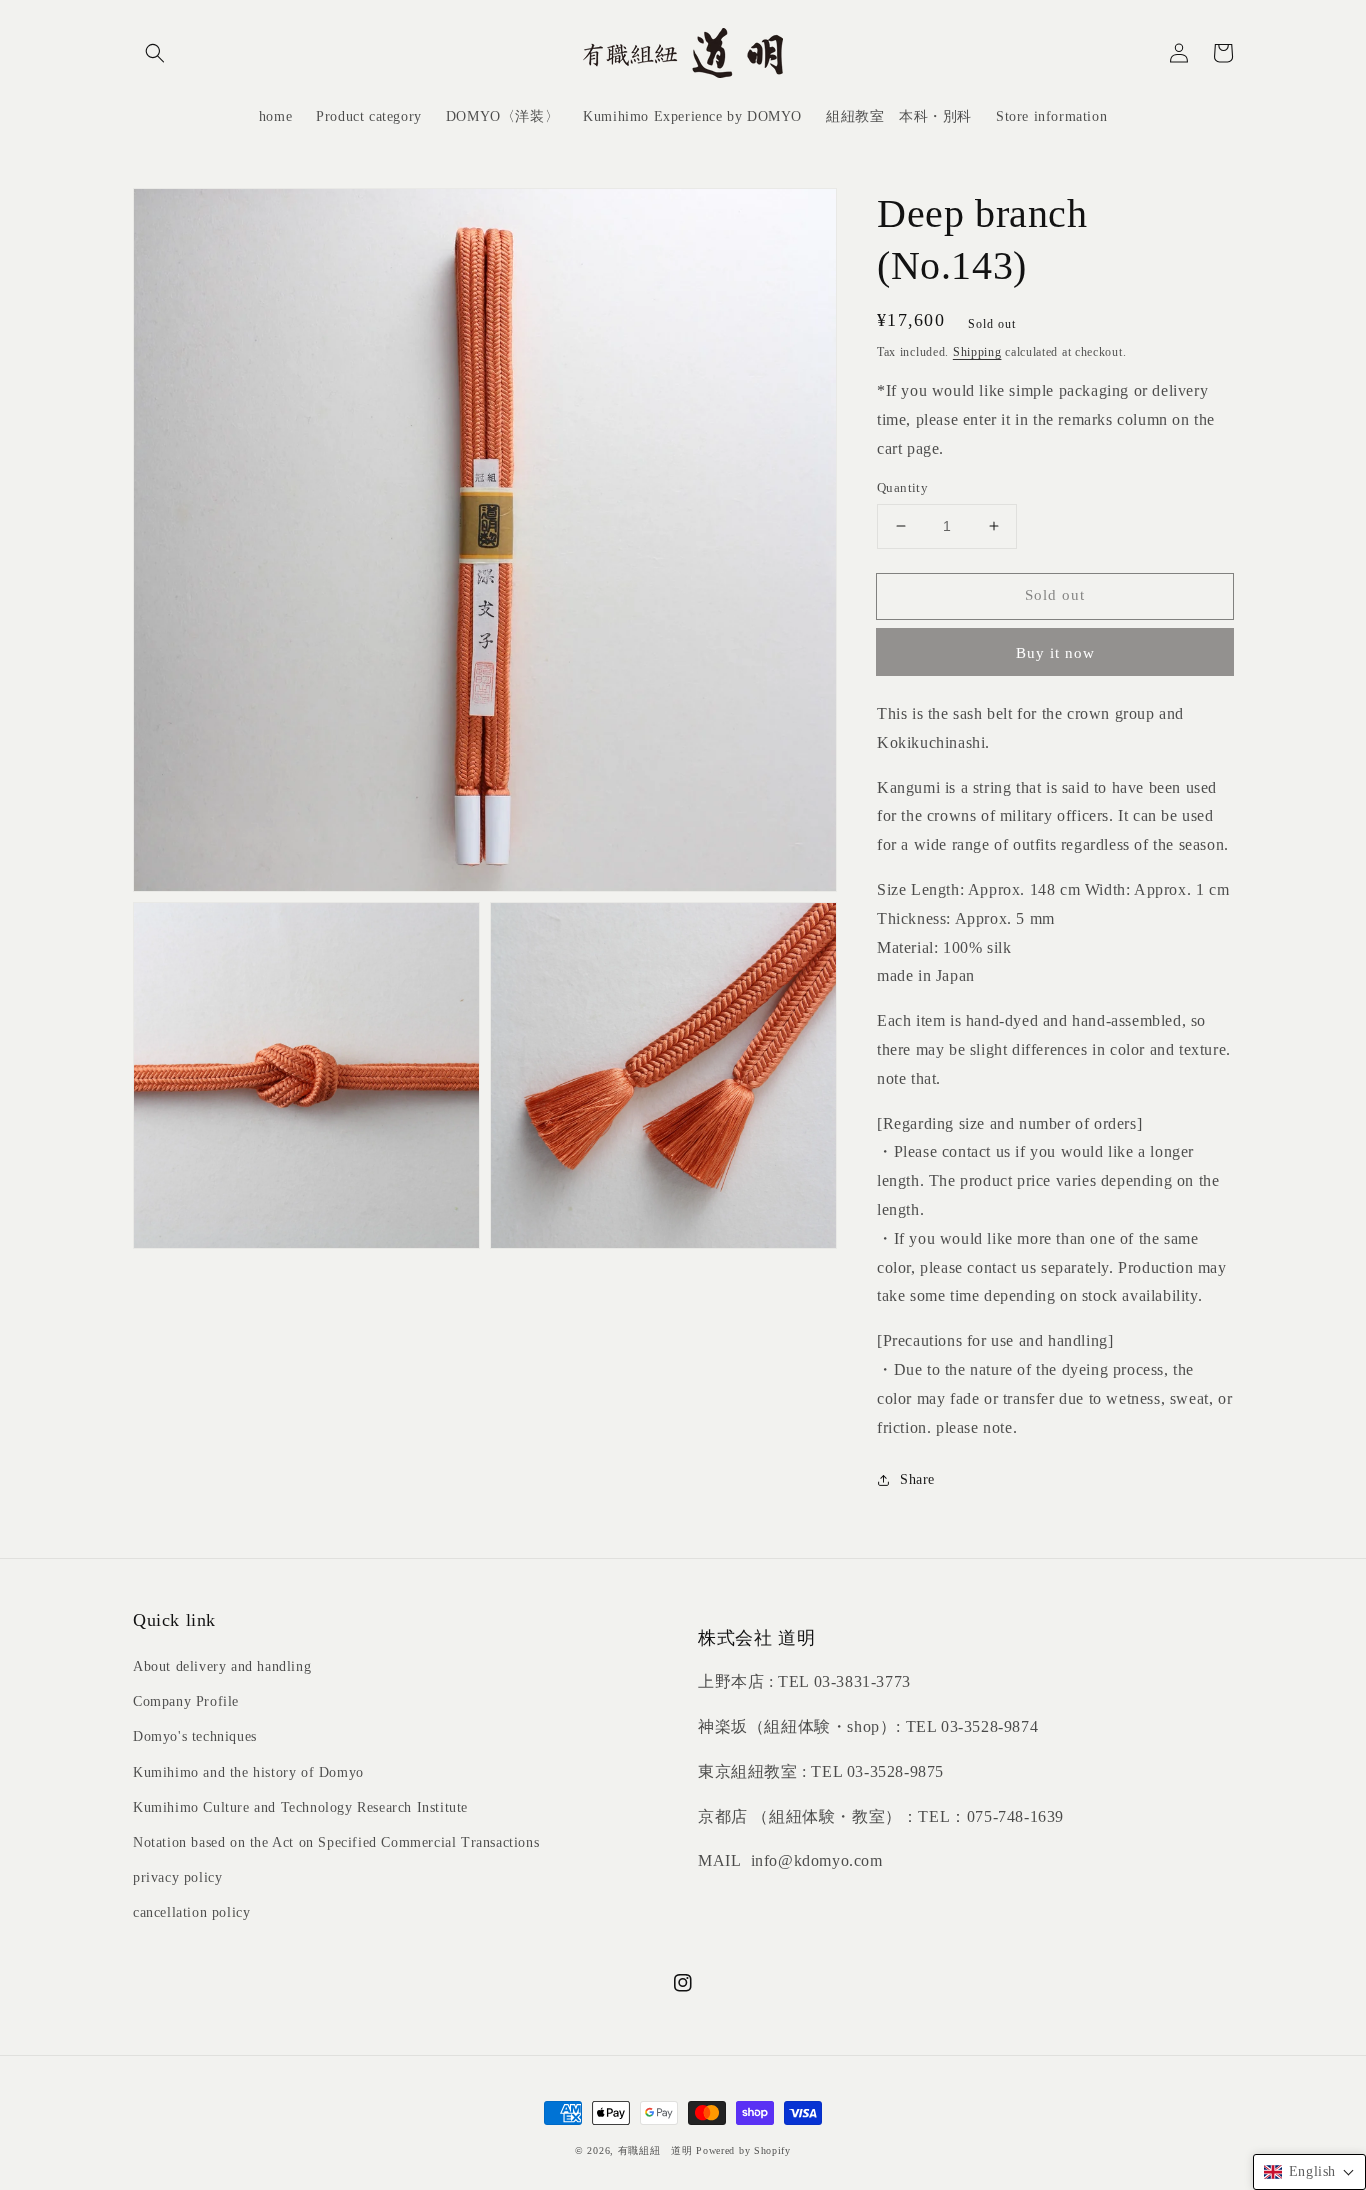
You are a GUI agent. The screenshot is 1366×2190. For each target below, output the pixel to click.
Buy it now (1055, 653)
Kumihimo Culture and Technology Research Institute (300, 1807)
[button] (155, 53)
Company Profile (186, 1701)
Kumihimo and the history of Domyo (248, 1772)
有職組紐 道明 (655, 2150)
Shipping (977, 352)
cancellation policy (191, 1912)
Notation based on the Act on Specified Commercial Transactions (336, 1842)
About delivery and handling (222, 1666)
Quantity (902, 487)
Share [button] (917, 1479)
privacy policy (177, 1877)
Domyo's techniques (195, 1736)
